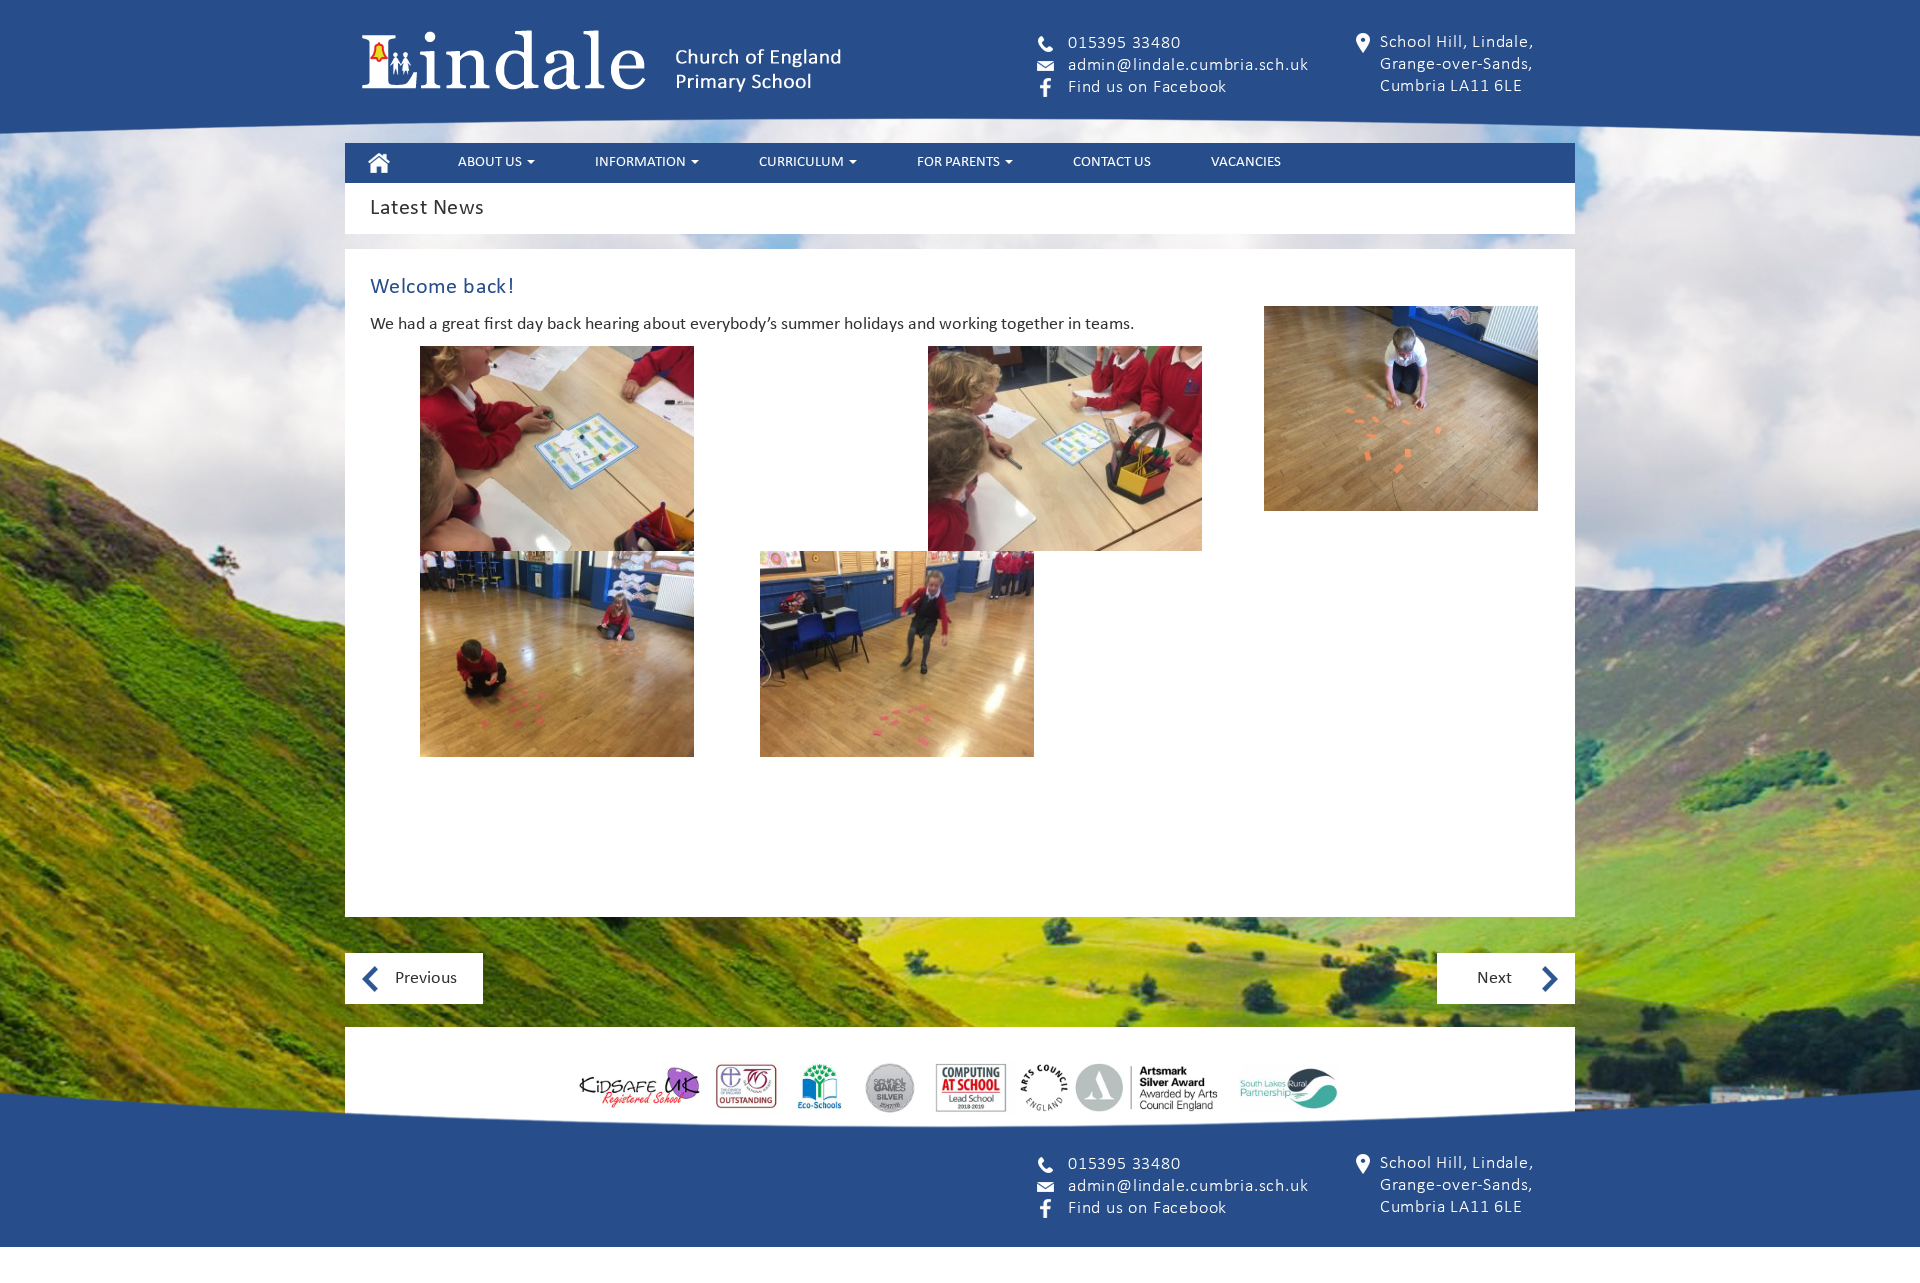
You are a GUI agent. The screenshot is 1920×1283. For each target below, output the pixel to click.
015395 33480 (1124, 43)
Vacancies (1246, 162)
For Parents (960, 162)
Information (642, 162)
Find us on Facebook (1147, 87)
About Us (491, 162)
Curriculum (803, 162)
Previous (426, 978)
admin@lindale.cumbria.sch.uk (1188, 65)
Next (1494, 978)
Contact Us (1112, 162)
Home (378, 162)
